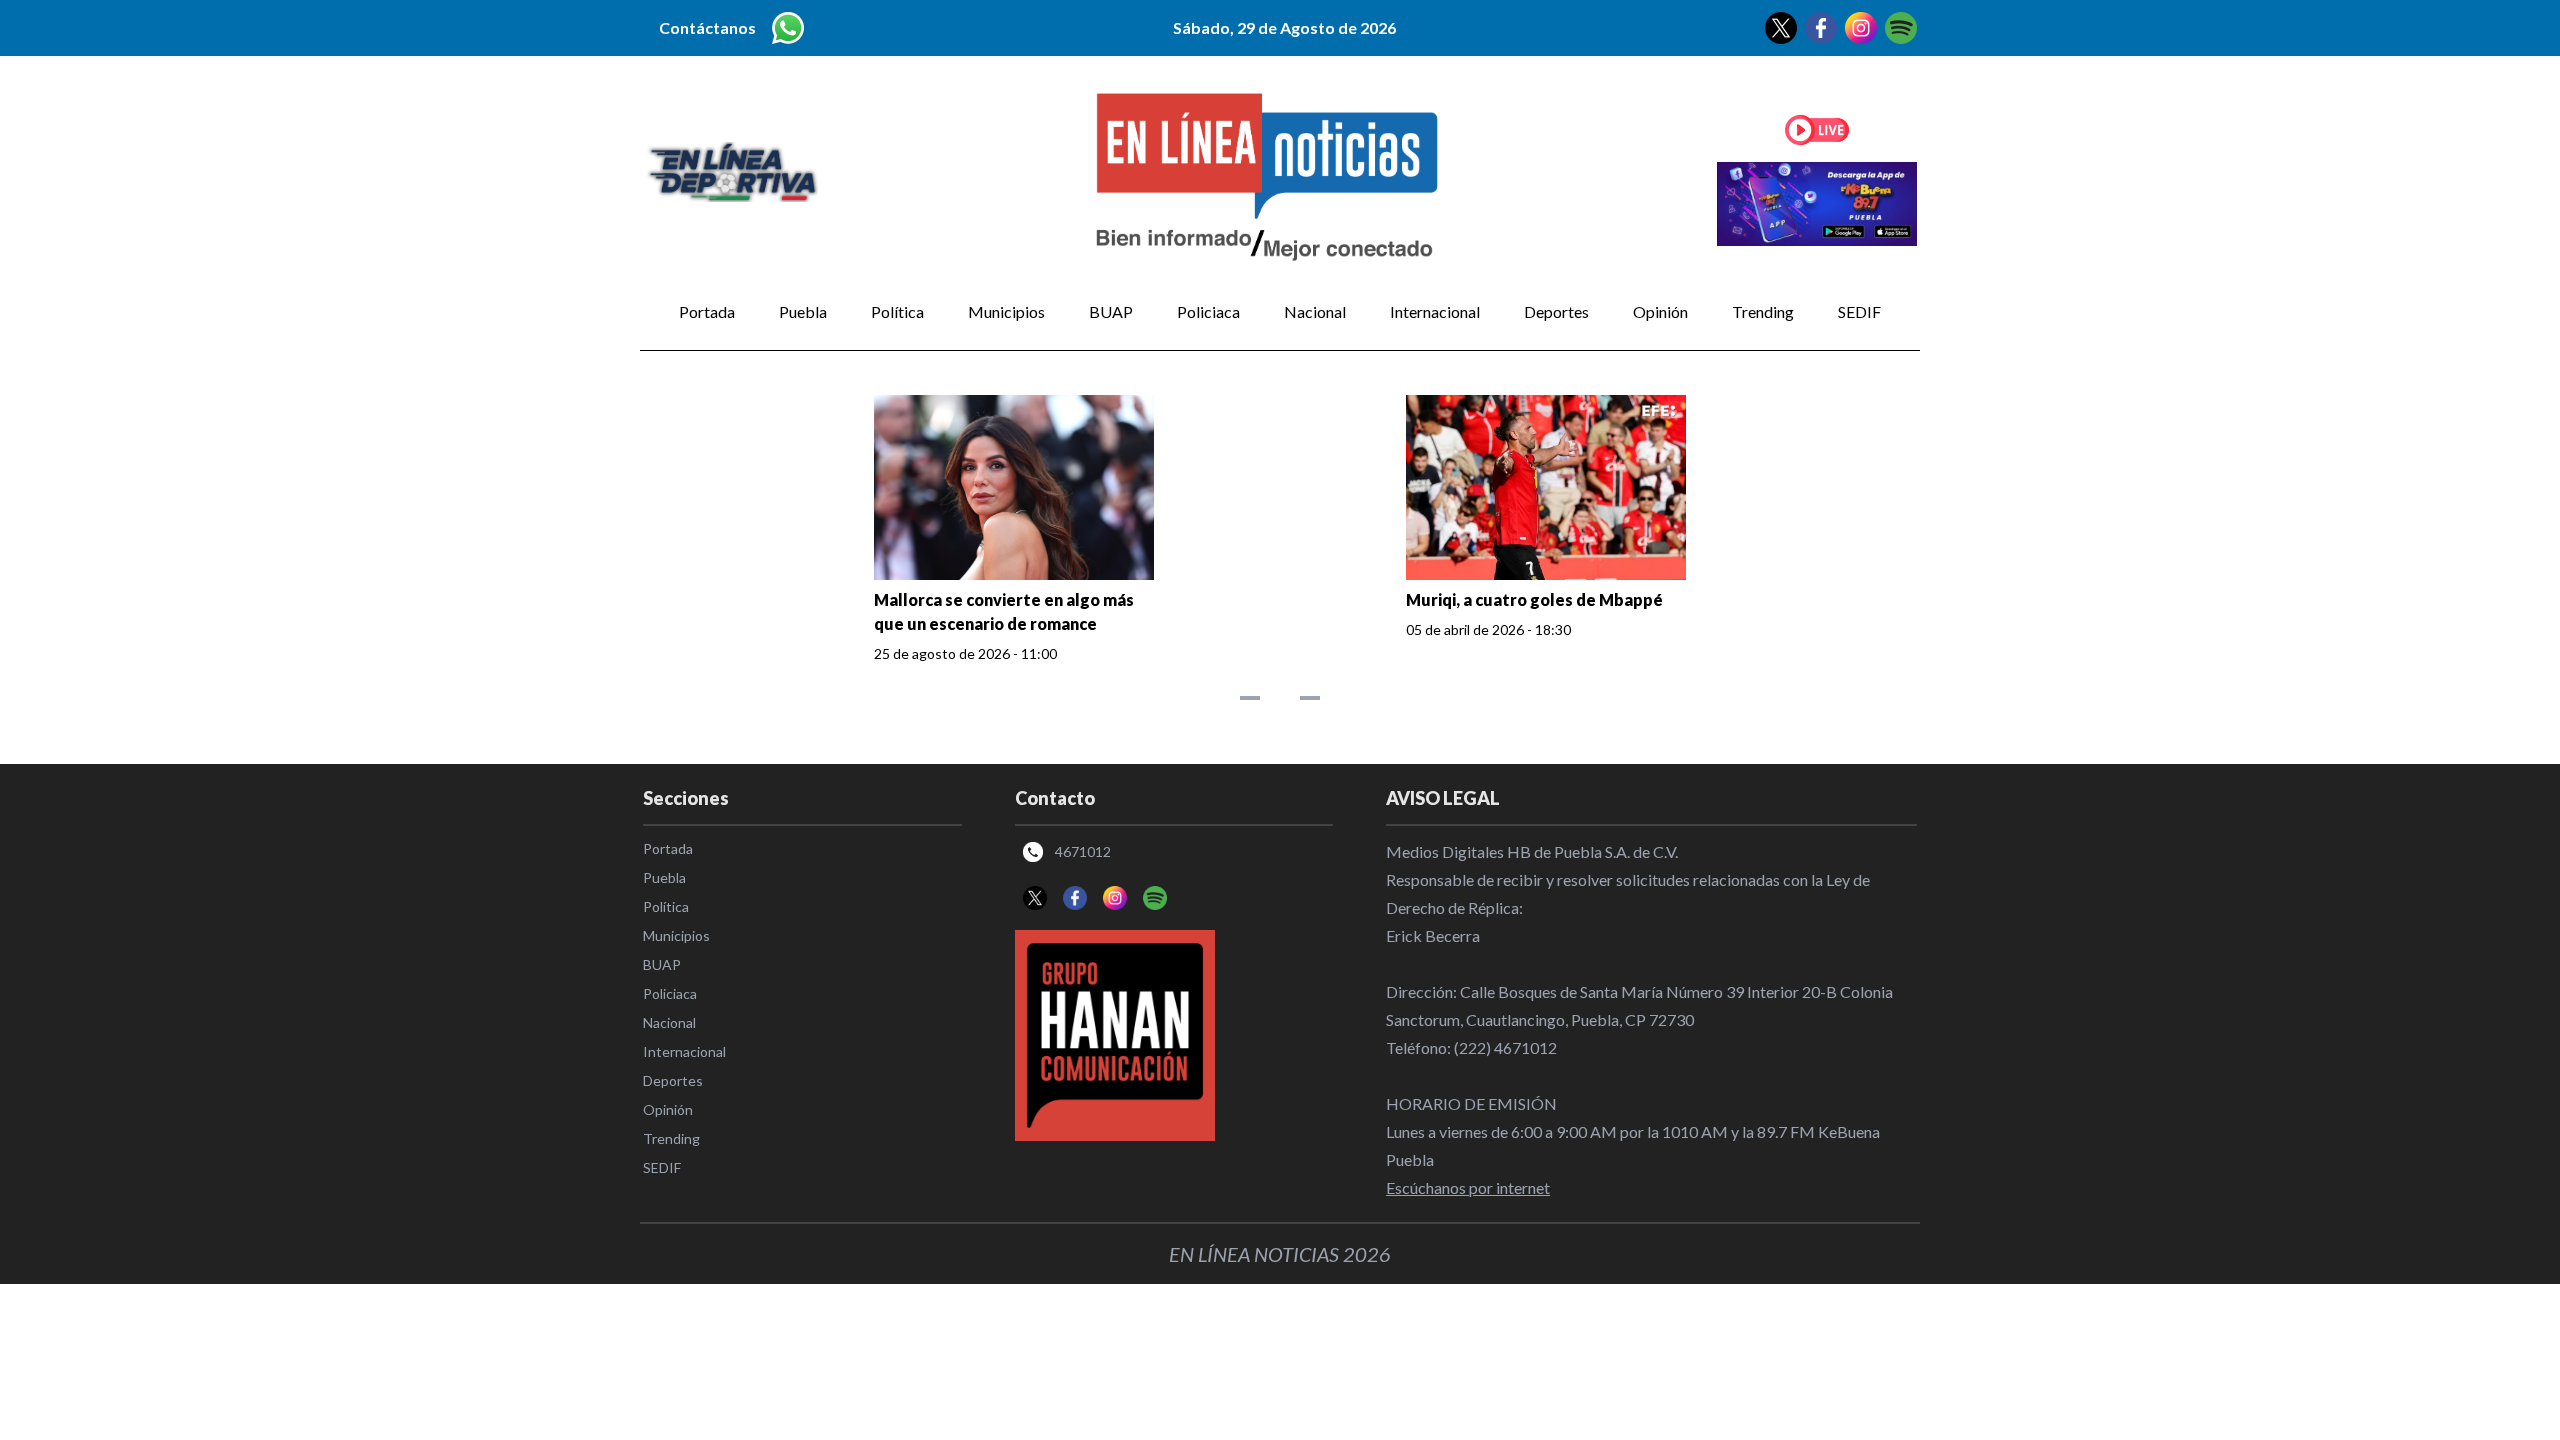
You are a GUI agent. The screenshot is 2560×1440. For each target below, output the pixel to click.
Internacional (1435, 311)
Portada (707, 311)
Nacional (1315, 311)
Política (897, 311)
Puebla (803, 311)
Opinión (1660, 311)
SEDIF (1859, 311)
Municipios (1006, 311)
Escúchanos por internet (1468, 1187)
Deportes (1556, 311)
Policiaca (1208, 311)
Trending (1763, 311)
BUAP (1111, 311)
